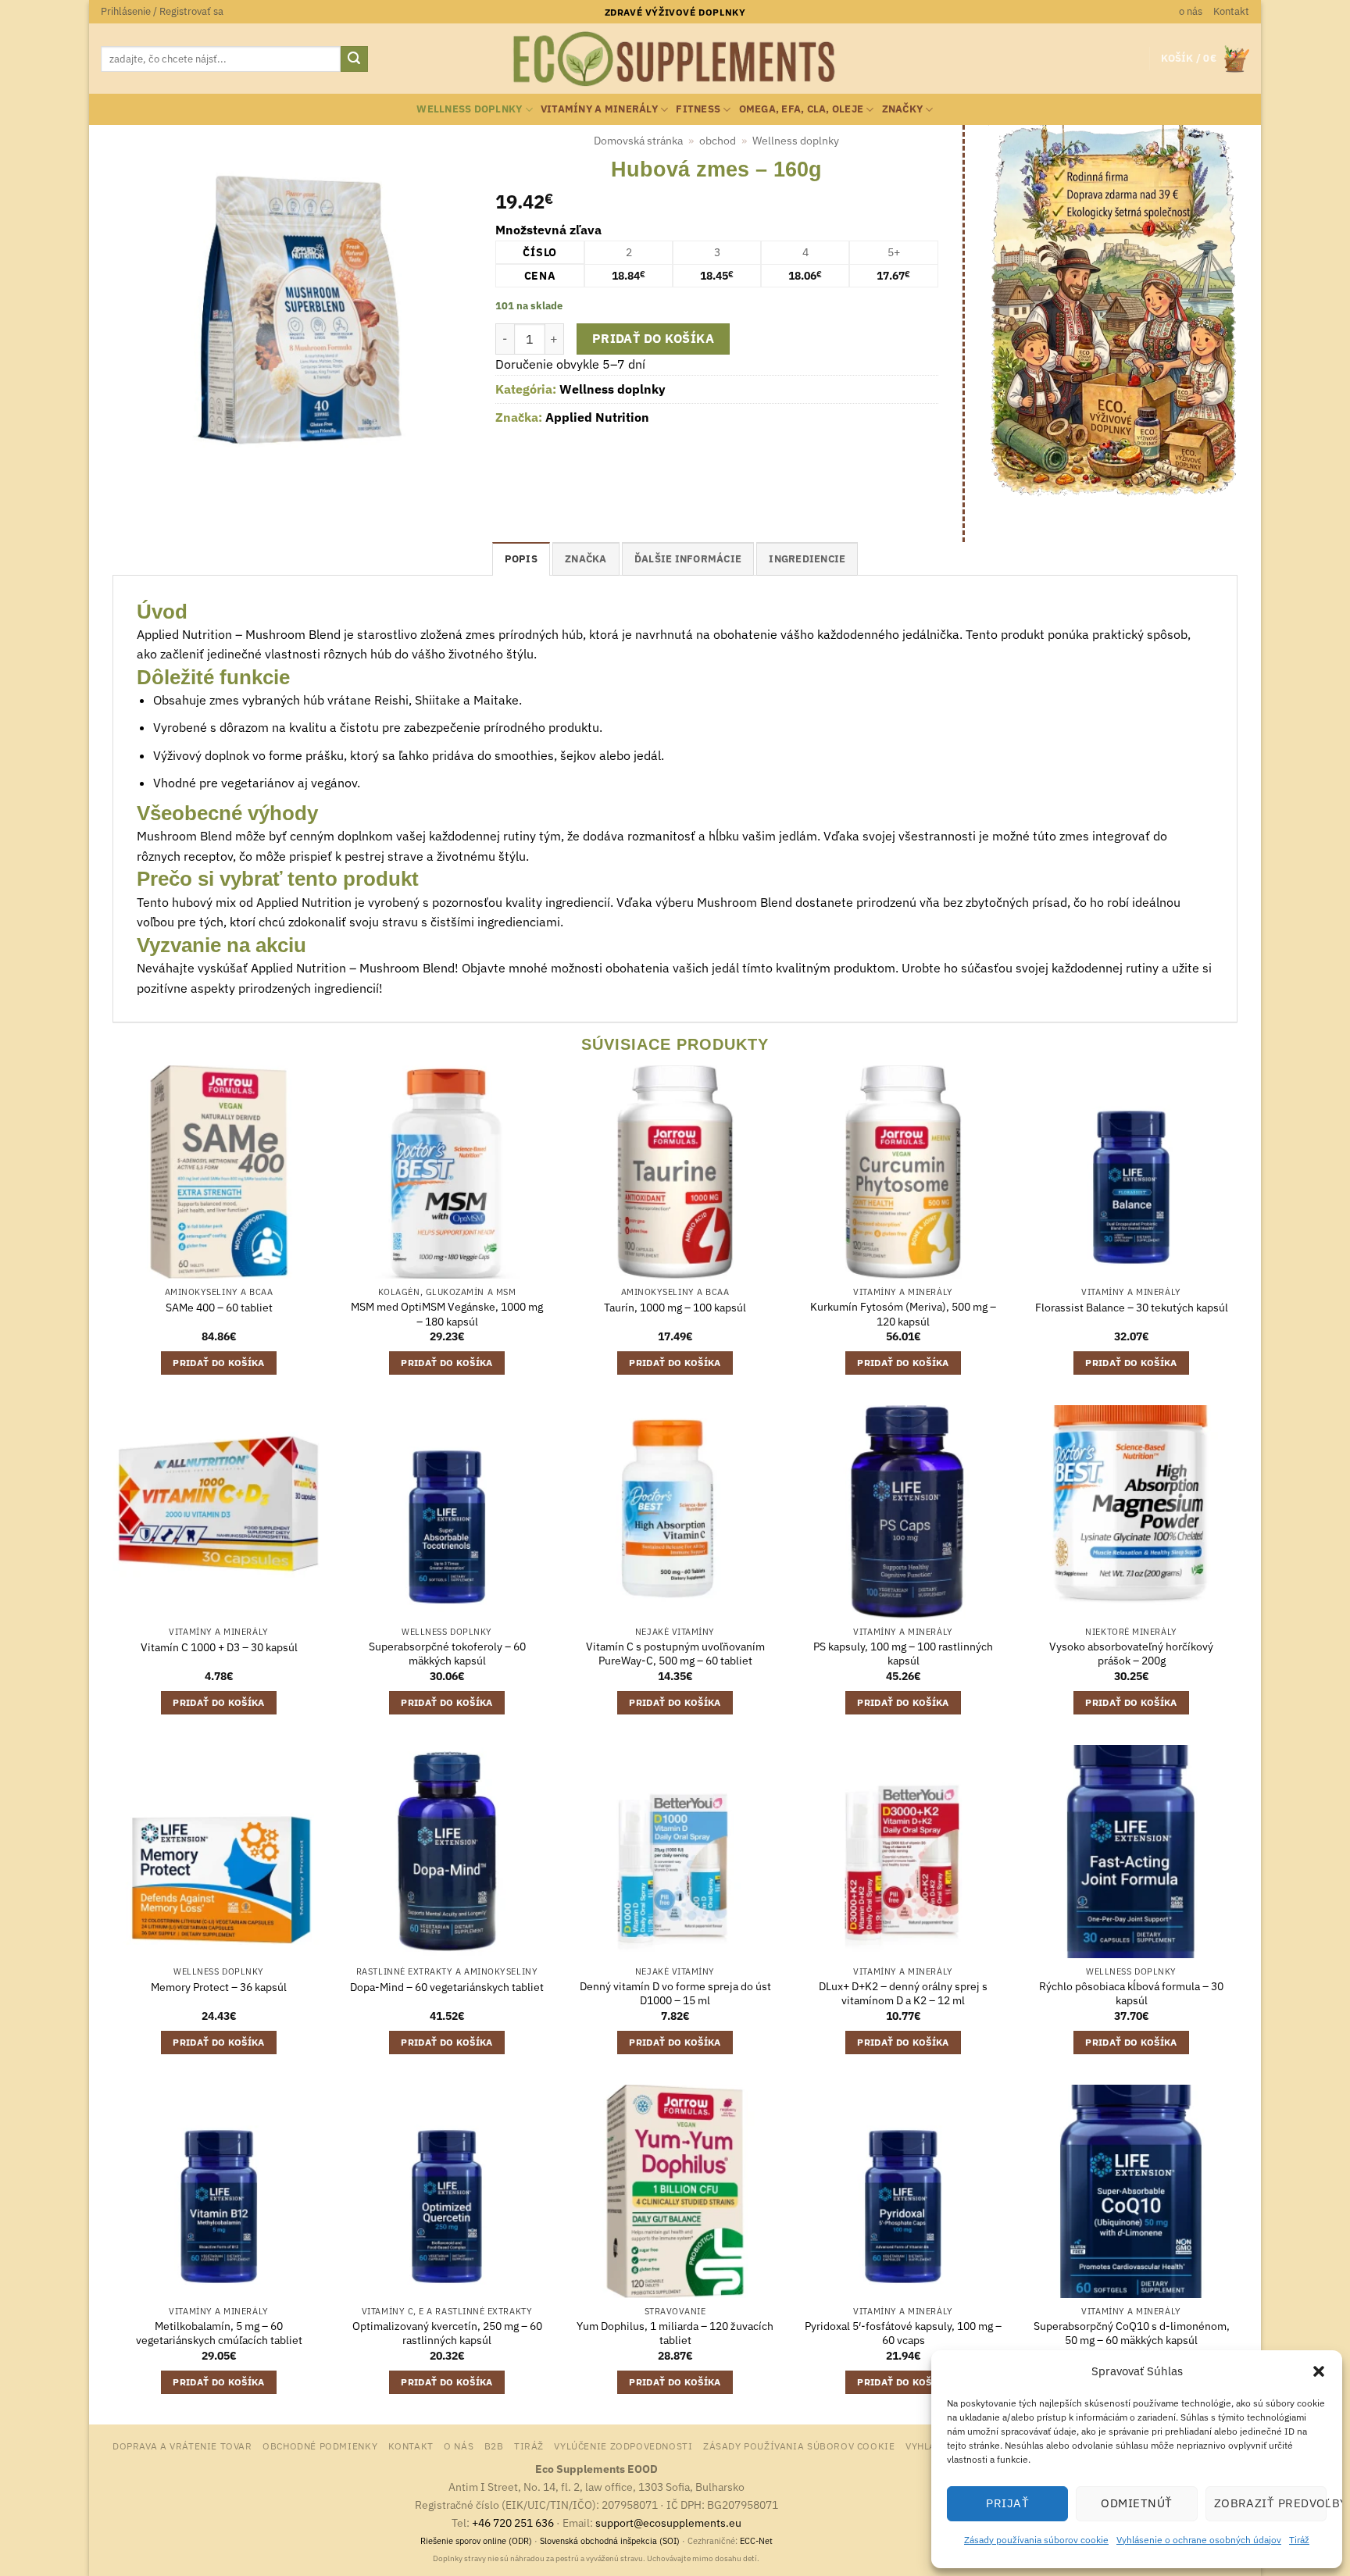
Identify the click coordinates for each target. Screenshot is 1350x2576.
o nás (1191, 11)
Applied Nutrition (597, 417)
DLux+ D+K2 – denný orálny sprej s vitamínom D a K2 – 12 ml (903, 1994)
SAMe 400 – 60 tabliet (219, 1308)
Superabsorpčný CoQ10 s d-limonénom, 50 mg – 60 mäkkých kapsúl (1132, 2333)
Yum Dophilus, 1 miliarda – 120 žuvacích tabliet (675, 2333)
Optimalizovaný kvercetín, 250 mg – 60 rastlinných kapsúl (447, 2333)
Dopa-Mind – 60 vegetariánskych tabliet (447, 1987)
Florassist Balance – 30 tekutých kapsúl (1132, 1308)
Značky (903, 109)
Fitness (698, 109)
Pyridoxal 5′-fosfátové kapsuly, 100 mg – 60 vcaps (903, 2333)
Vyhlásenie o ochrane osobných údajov (1199, 2540)
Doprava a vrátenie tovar (182, 2446)
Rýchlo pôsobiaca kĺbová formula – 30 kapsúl (1131, 1994)
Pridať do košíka (653, 338)
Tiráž (1299, 2540)
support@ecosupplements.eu (668, 2522)
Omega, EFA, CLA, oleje (802, 109)
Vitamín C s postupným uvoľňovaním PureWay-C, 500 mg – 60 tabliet (675, 1654)
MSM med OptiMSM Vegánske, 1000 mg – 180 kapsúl (447, 1314)
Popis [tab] (521, 559)
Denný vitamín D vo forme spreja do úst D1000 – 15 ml (675, 1994)
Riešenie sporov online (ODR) (476, 2541)
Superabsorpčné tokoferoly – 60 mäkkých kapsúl (447, 1654)
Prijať (1007, 2503)
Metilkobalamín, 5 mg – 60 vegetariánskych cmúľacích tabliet (219, 2333)
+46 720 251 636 (513, 2522)
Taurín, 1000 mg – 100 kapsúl (675, 1308)
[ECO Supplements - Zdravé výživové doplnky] (675, 59)
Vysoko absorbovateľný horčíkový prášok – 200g (1131, 1654)
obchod (718, 141)
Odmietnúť (1136, 2503)
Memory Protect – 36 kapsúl (219, 1987)
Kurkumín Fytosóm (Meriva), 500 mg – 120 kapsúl (903, 1314)
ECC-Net (756, 2541)
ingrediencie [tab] (807, 559)
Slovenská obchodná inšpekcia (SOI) (610, 2541)
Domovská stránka (638, 141)
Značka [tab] (586, 559)
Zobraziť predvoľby (1270, 2503)
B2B (494, 2446)
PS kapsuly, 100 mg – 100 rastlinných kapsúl (903, 1654)
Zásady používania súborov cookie (1036, 2540)
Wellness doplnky (469, 109)
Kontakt (1231, 11)
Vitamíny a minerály (599, 109)
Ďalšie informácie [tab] (688, 559)
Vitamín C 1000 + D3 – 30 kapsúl (219, 1647)
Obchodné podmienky (320, 2446)
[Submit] (354, 59)
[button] (1319, 2371)
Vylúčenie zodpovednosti (623, 2446)
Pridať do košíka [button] (219, 1363)
